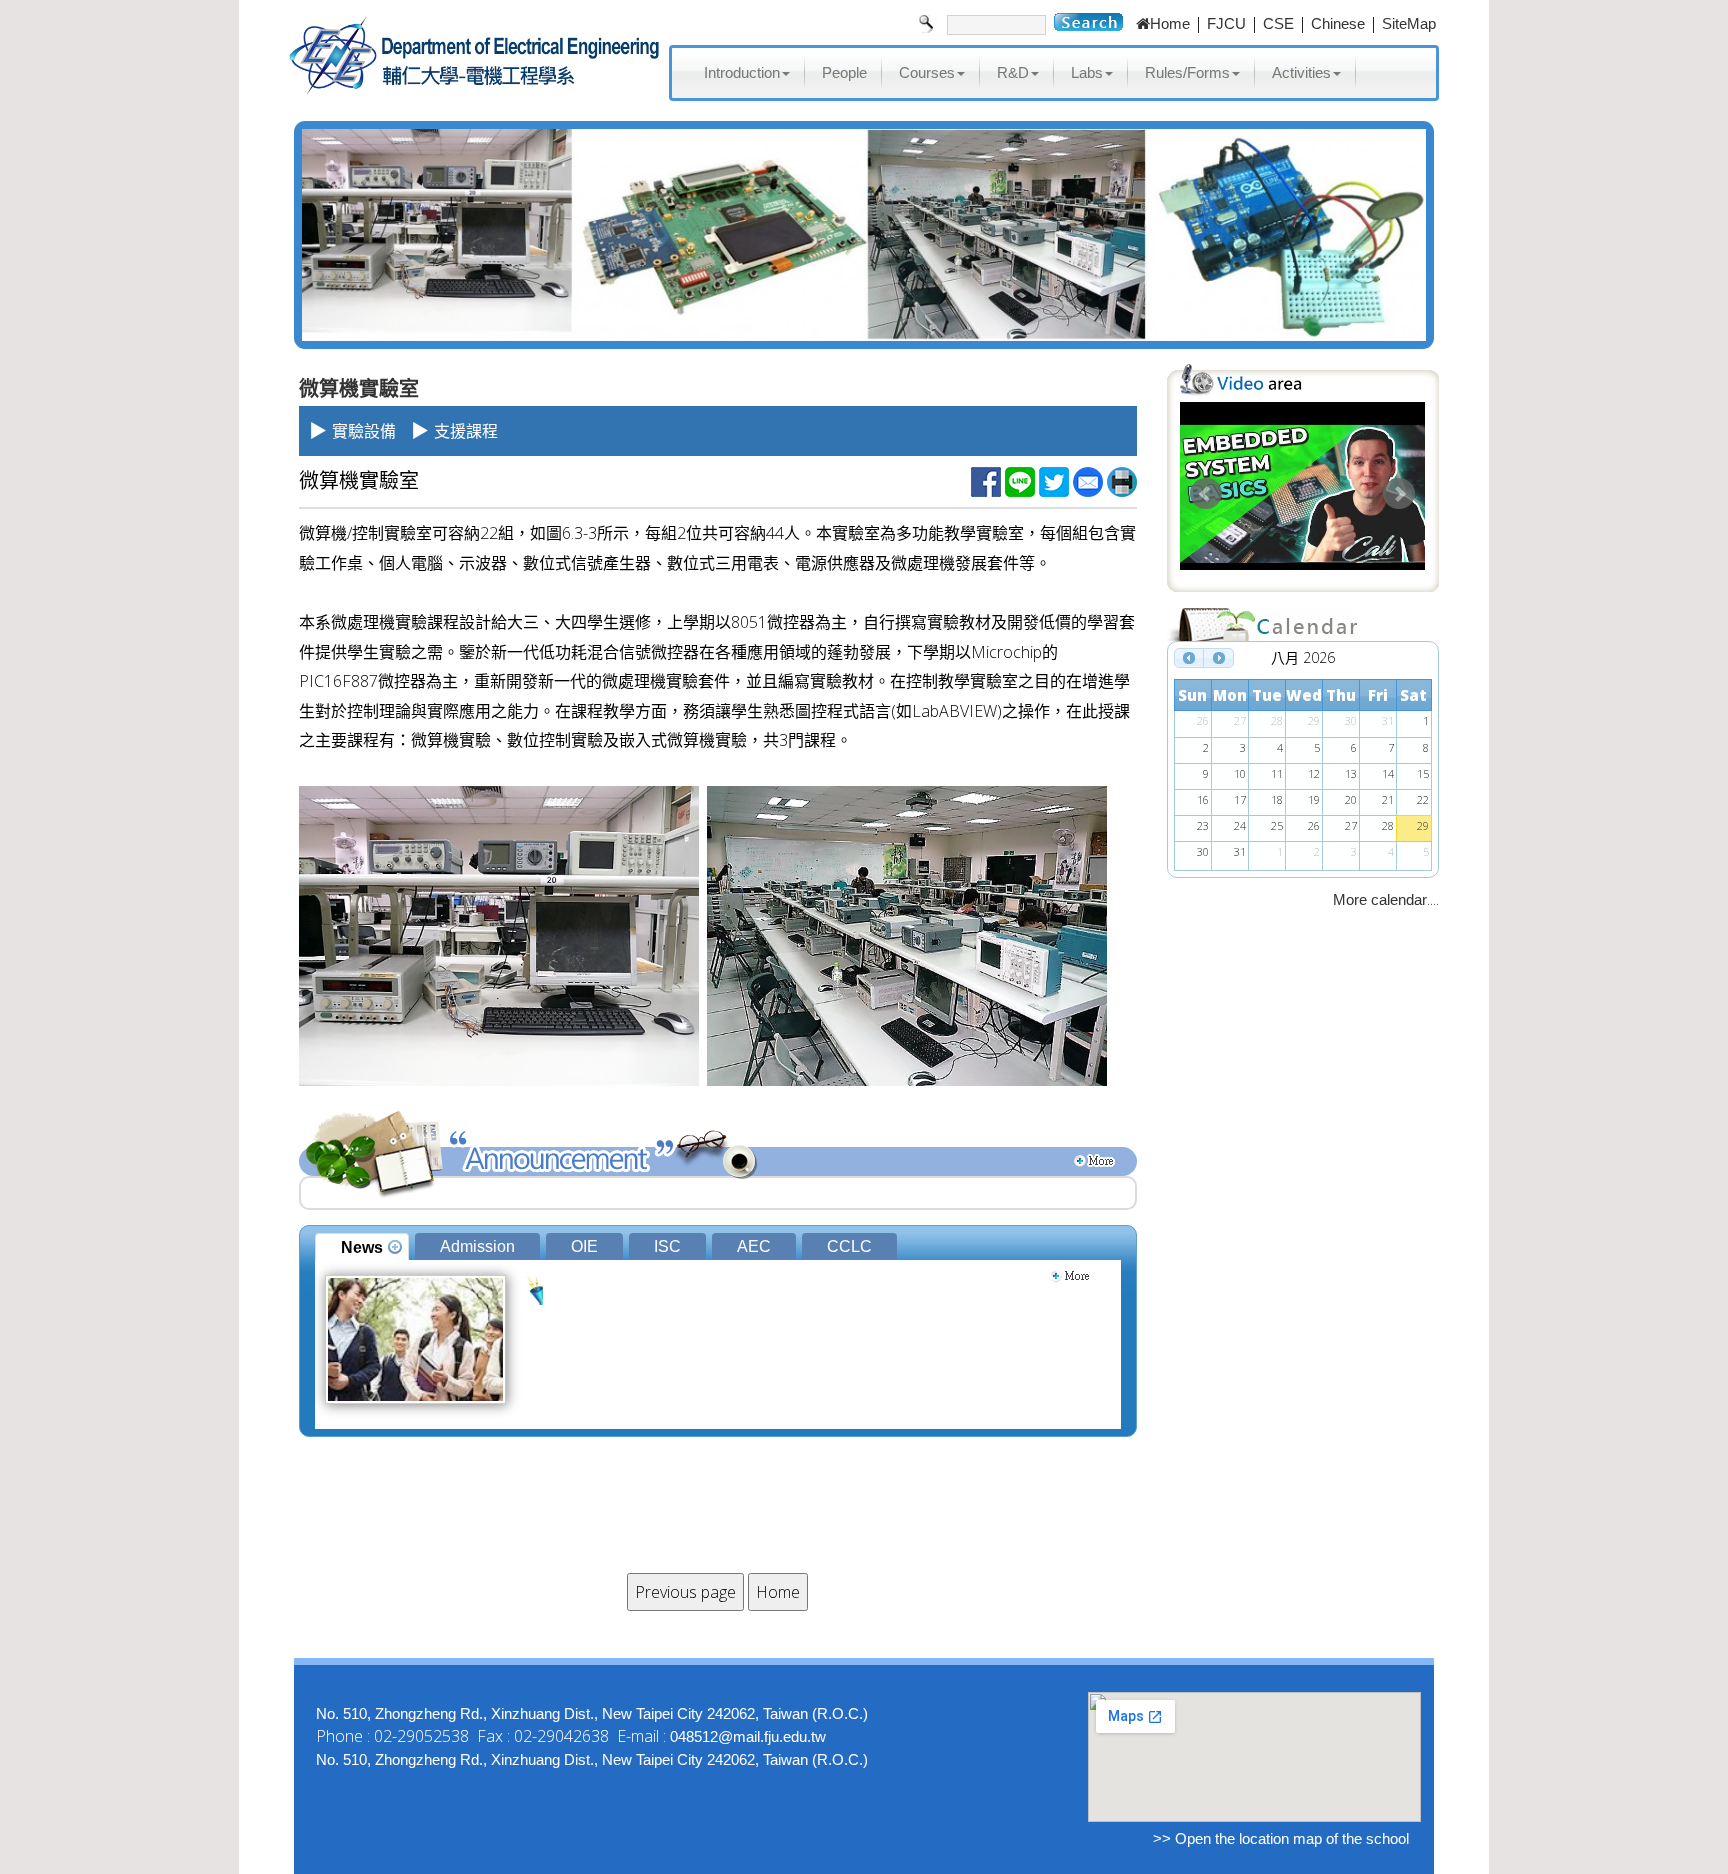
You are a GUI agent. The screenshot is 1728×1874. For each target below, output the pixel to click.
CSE (1278, 23)
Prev (1206, 494)
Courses (927, 72)
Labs (1087, 72)
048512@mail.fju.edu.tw (748, 1736)
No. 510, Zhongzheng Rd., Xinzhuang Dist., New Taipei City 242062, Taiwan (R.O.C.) (592, 1713)
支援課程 (466, 431)
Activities (1301, 72)
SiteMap (1409, 23)
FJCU (1226, 23)
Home (1170, 23)
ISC (667, 1246)
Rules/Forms (1187, 72)
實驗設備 (364, 431)
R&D (1013, 72)
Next (1399, 494)
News (362, 1247)
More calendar (1380, 899)
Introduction (742, 72)
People (844, 72)
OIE (584, 1246)
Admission (477, 1246)
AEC (754, 1246)
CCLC (849, 1246)
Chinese (1338, 23)
